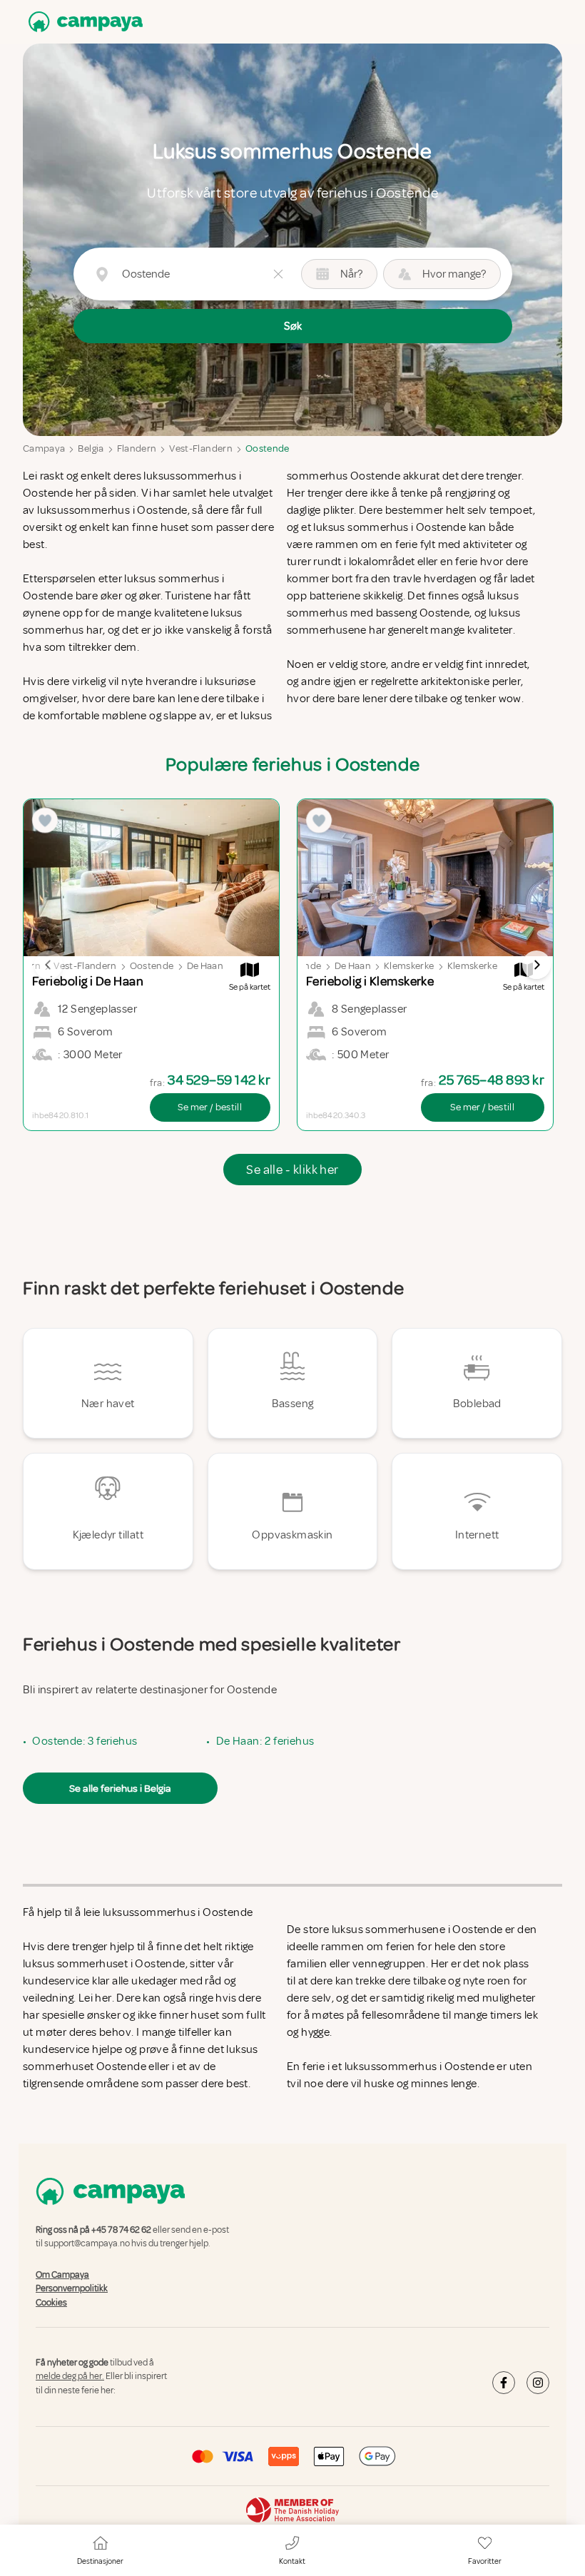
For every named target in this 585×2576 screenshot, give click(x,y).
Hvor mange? (454, 274)
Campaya (44, 448)
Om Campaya (62, 2275)
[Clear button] (278, 274)
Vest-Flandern (201, 448)
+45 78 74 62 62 (121, 2230)
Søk (293, 326)
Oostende (268, 448)
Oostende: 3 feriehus (85, 1741)
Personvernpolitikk (72, 2288)
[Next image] (536, 965)
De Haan (205, 966)
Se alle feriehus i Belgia (120, 1788)
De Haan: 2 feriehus (265, 1741)
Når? (351, 274)
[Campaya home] (83, 22)
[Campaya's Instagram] (538, 2383)
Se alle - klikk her (292, 1170)
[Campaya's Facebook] (504, 2383)
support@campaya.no (87, 2244)
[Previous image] (49, 965)
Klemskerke (409, 966)
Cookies (51, 2303)
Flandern (137, 448)
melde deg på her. (70, 2377)
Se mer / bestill (210, 1107)
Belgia (91, 448)
